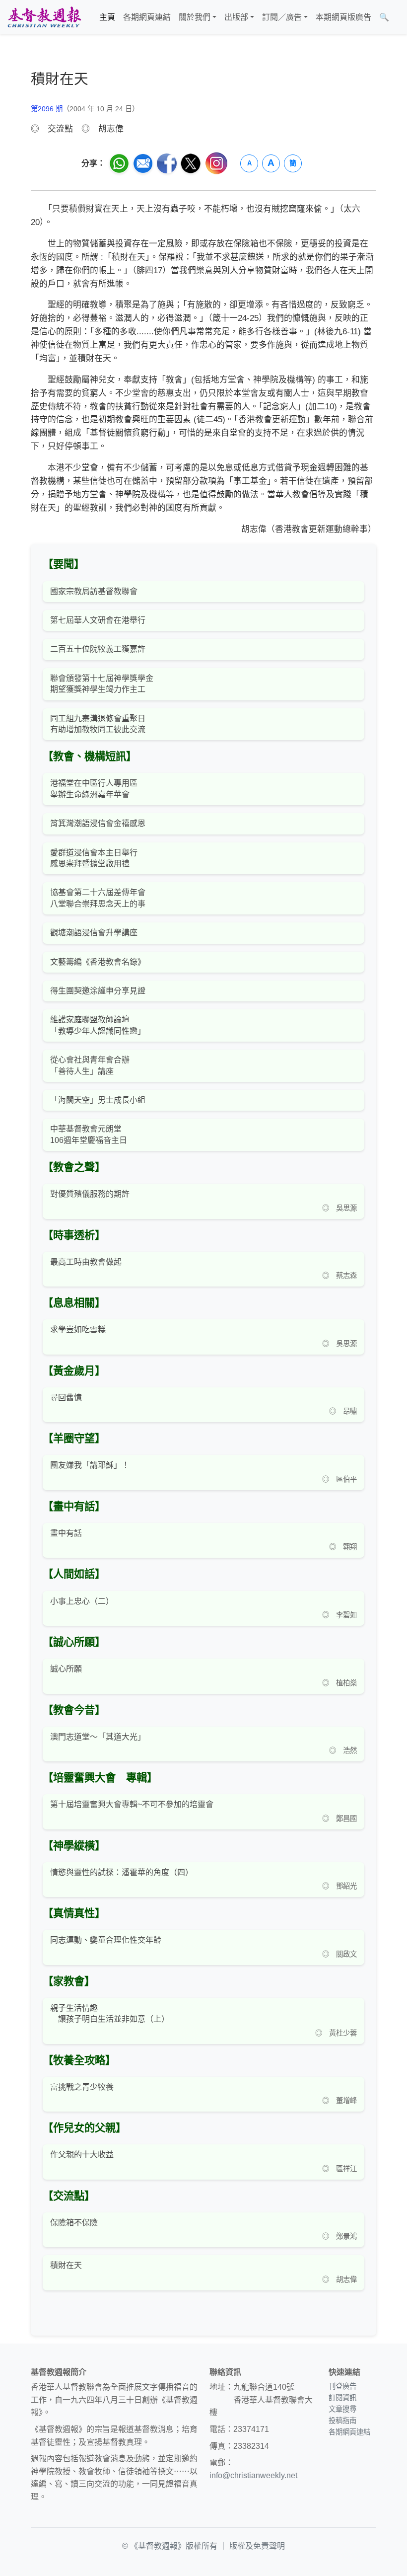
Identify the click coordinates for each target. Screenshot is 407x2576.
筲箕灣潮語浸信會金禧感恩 (98, 823)
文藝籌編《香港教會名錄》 (98, 962)
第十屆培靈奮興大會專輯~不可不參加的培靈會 (132, 1804)
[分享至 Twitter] (191, 163)
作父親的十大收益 (82, 2155)
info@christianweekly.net (253, 2475)
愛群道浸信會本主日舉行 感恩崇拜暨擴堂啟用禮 (94, 858)
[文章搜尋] (397, 17)
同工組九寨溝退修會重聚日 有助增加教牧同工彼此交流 (98, 724)
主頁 (107, 17)
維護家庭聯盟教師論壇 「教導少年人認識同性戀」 (98, 1025)
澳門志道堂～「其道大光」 (98, 1737)
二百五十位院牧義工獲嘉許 (98, 649)
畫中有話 (66, 1533)
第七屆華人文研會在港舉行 (98, 620)
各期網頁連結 (147, 17)
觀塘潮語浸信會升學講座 (94, 933)
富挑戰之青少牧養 (82, 2087)
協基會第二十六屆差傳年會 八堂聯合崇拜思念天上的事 (98, 898)
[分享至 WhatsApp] (119, 163)
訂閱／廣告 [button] (282, 17)
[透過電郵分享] (143, 163)
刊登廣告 (342, 2386)
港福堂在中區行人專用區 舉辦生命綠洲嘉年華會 (94, 789)
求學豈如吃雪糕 (78, 1329)
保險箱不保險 (74, 2223)
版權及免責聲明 (257, 2546)
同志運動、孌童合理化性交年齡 (106, 1940)
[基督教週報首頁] (44, 17)
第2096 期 (47, 109)
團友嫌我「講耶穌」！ (90, 1465)
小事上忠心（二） (82, 1601)
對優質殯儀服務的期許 (90, 1194)
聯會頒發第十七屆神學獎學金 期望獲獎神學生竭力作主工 (102, 684)
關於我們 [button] (195, 17)
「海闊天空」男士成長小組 (98, 1100)
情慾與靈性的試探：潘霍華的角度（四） (122, 1872)
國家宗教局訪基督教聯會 (94, 591)
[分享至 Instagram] (216, 163)
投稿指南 (342, 2421)
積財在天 (66, 2265)
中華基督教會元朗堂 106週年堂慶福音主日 (89, 1134)
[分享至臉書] (167, 163)
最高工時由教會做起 (86, 1262)
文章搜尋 (342, 2409)
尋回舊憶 (66, 1398)
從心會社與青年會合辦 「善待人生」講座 (90, 1065)
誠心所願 (66, 1669)
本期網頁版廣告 (343, 17)
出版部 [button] (236, 17)
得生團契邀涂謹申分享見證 (98, 991)
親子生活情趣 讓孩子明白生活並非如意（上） (110, 2013)
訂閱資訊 (342, 2398)
